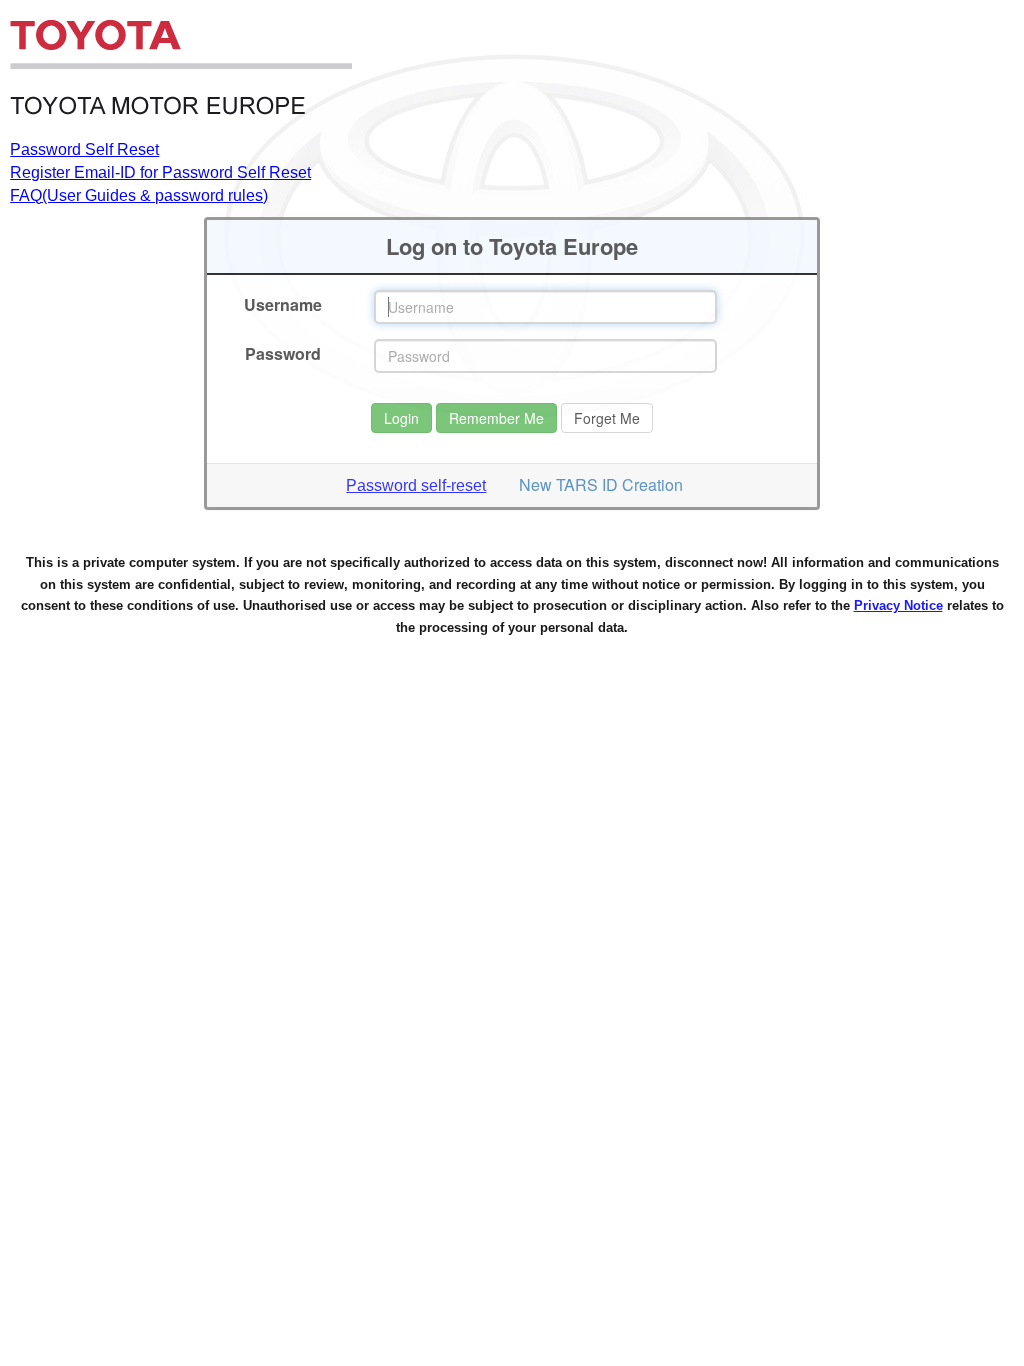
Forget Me (607, 418)
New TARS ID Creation (601, 484)
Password (283, 354)
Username (283, 305)
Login (401, 418)
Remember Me (496, 418)
